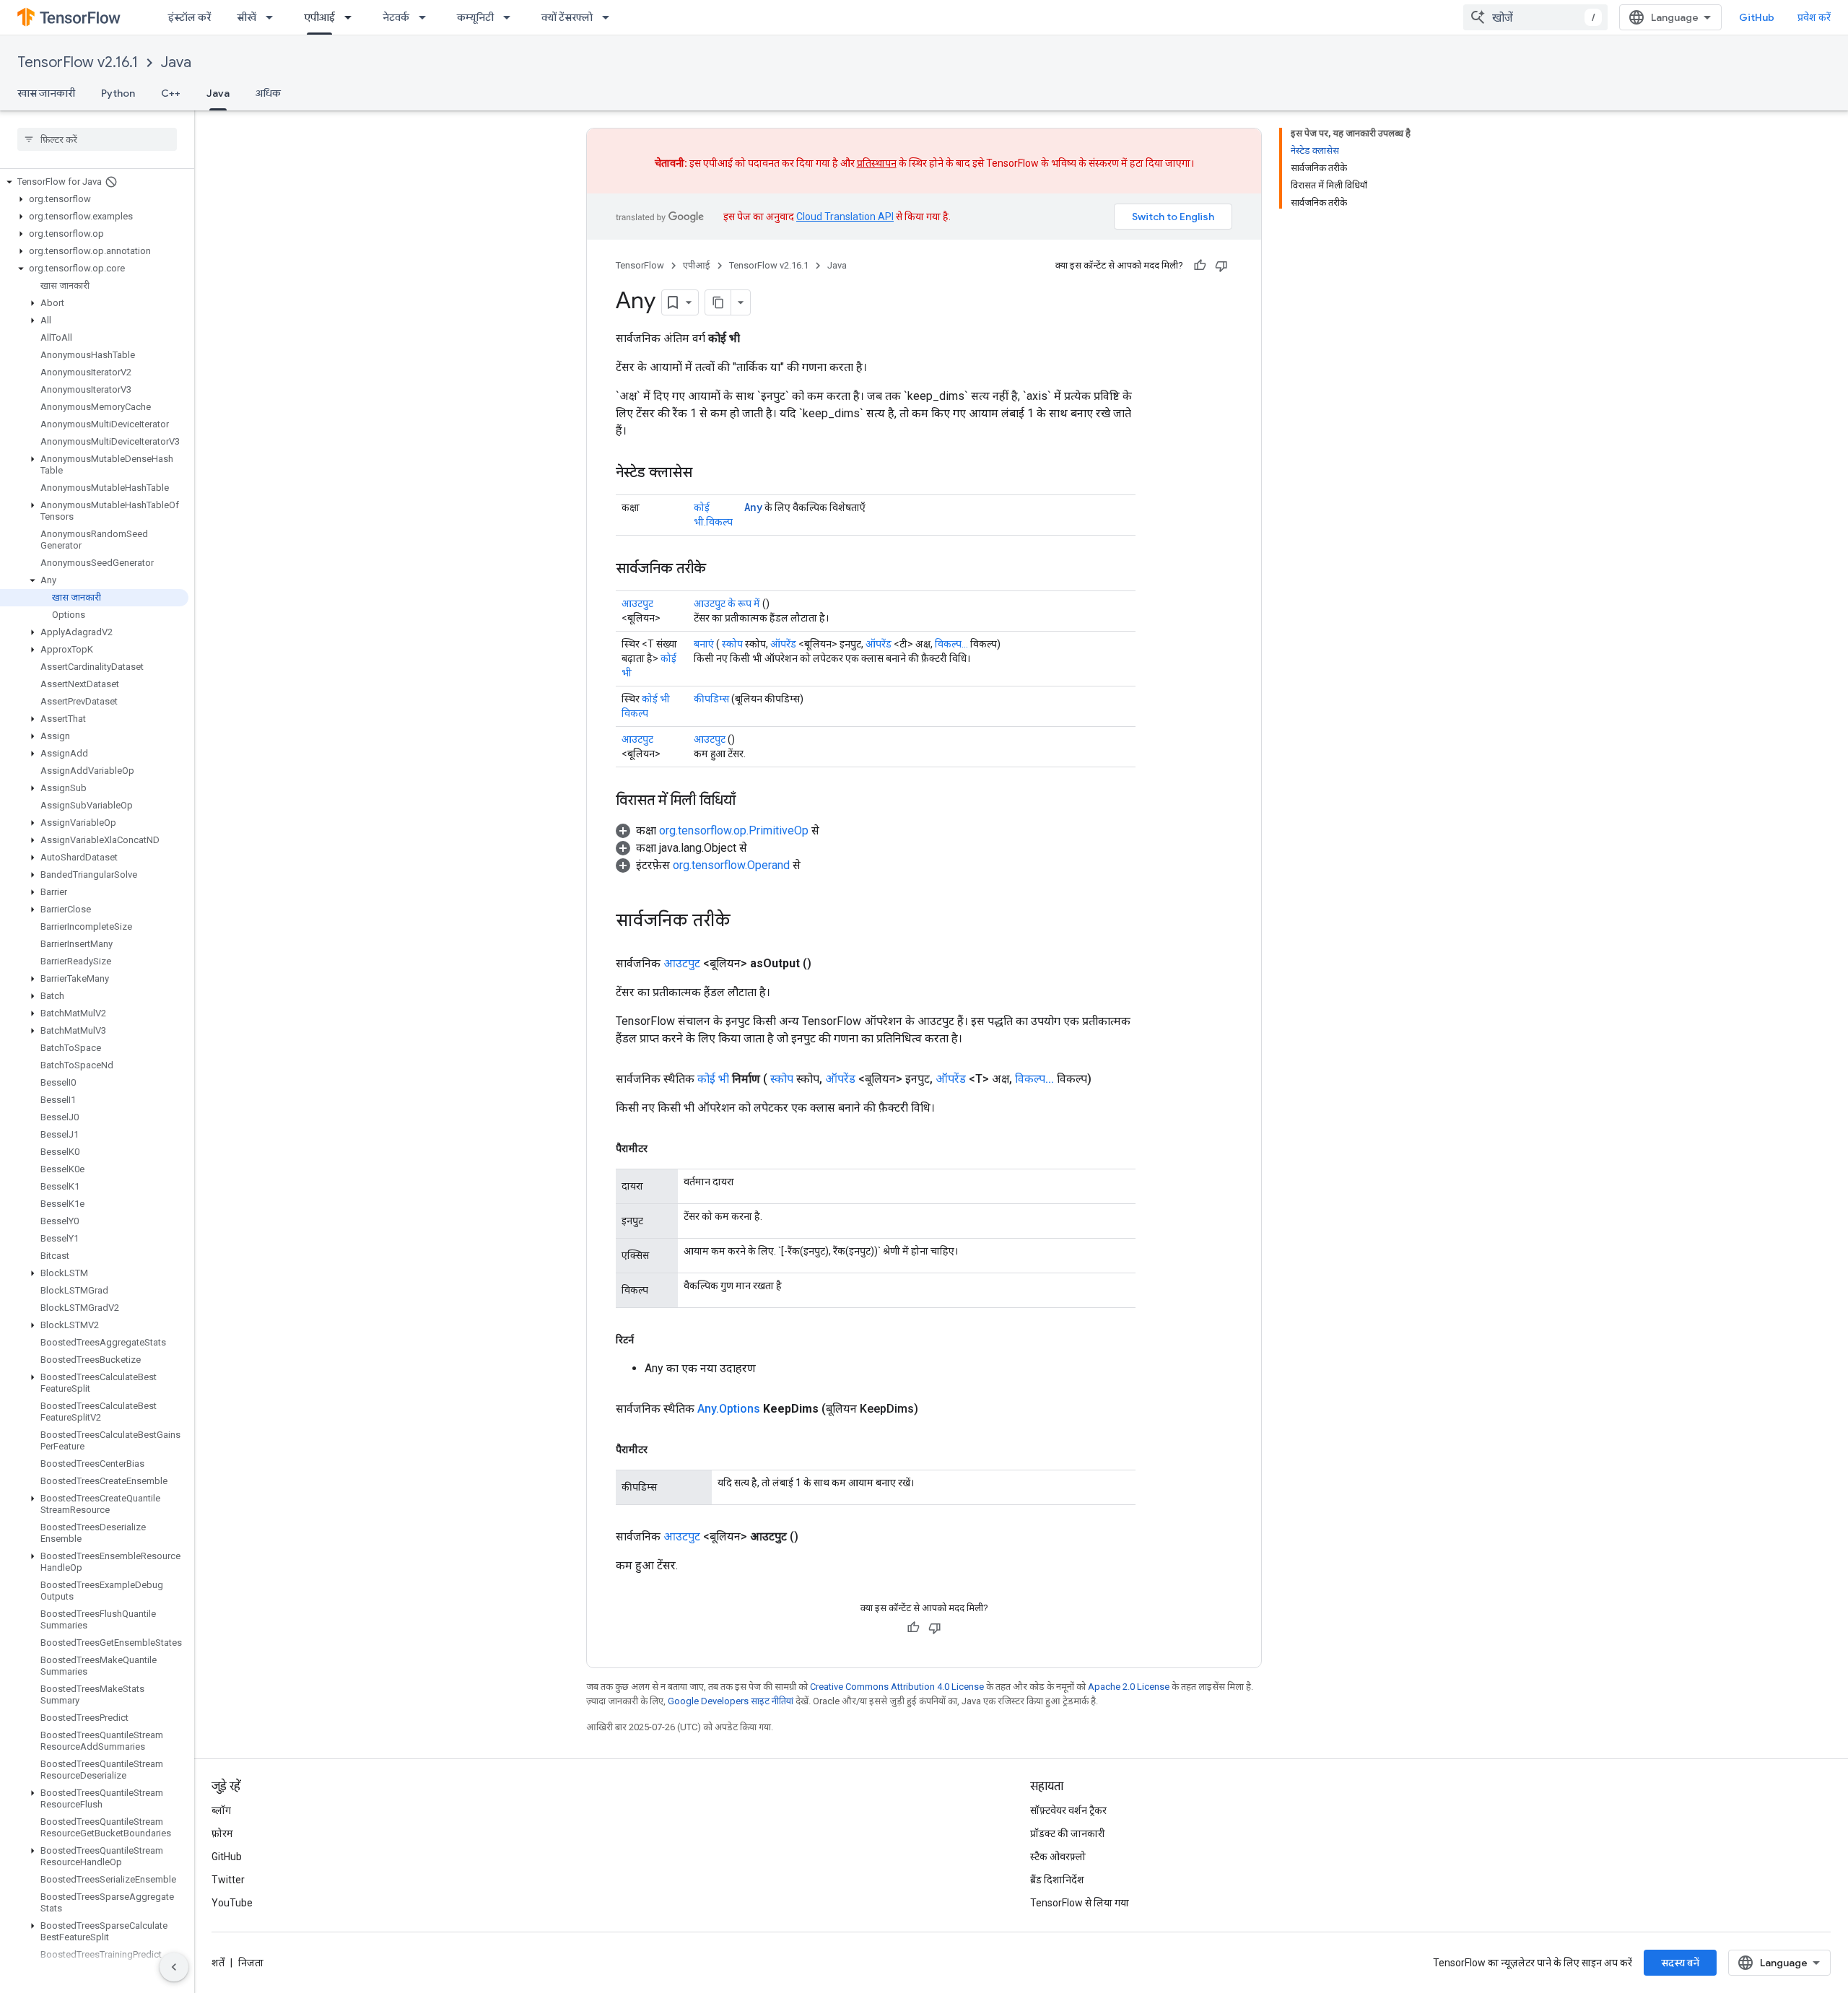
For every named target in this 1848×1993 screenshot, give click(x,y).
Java (176, 62)
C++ (171, 93)
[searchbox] (97, 139)
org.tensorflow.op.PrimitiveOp (734, 830)
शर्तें (218, 1963)
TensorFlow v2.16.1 (78, 62)
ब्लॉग (221, 1810)
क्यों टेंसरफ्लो (567, 17)
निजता (251, 1963)
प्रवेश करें (1814, 17)
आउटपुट (637, 603)
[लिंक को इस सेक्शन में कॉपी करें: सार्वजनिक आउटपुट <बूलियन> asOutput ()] (829, 964)
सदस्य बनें (1680, 1963)
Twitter (228, 1880)
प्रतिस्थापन (877, 163)
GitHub (1757, 17)
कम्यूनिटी (475, 17)
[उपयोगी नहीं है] (1221, 266)
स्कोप (732, 644)
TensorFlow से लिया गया (1080, 1903)
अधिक (268, 93)
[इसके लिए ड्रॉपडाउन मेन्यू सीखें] (274, 17)
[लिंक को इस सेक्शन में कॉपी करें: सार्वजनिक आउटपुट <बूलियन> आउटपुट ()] (816, 1537)
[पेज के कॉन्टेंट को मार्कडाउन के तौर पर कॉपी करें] (718, 302)
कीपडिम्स (711, 699)
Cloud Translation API (845, 217)
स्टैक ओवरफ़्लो (1058, 1857)
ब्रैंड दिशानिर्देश (1057, 1880)
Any (753, 507)
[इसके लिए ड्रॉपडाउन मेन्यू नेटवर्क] (427, 17)
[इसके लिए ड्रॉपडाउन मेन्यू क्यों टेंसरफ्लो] (610, 17)
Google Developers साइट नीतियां (731, 1701)
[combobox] (1535, 17)
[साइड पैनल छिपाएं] (174, 1967)
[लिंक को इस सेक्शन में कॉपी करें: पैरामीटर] (662, 1148)
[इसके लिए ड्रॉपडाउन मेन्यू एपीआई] (352, 17)
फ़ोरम (222, 1833)
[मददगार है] (1200, 266)
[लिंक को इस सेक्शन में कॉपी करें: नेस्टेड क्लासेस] (707, 474)
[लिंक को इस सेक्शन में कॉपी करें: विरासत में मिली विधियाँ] (750, 801)
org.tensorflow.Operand (731, 865)
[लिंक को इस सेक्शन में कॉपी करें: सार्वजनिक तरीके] (720, 570)
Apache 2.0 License (1129, 1687)
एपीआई (319, 17)
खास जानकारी (46, 93)
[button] (94, 182)
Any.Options (729, 1409)
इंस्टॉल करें (189, 17)
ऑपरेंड (783, 644)
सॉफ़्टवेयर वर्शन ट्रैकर (1068, 1810)
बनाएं (704, 644)
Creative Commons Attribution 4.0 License (897, 1687)
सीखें (247, 17)
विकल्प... (951, 644)
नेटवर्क (396, 17)
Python (118, 93)
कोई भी (713, 1079)
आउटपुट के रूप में (727, 603)
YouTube (232, 1903)
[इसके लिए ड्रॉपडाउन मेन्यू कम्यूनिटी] (511, 17)
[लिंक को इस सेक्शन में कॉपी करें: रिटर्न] (648, 1340)
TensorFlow (640, 265)
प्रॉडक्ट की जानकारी (1068, 1833)
